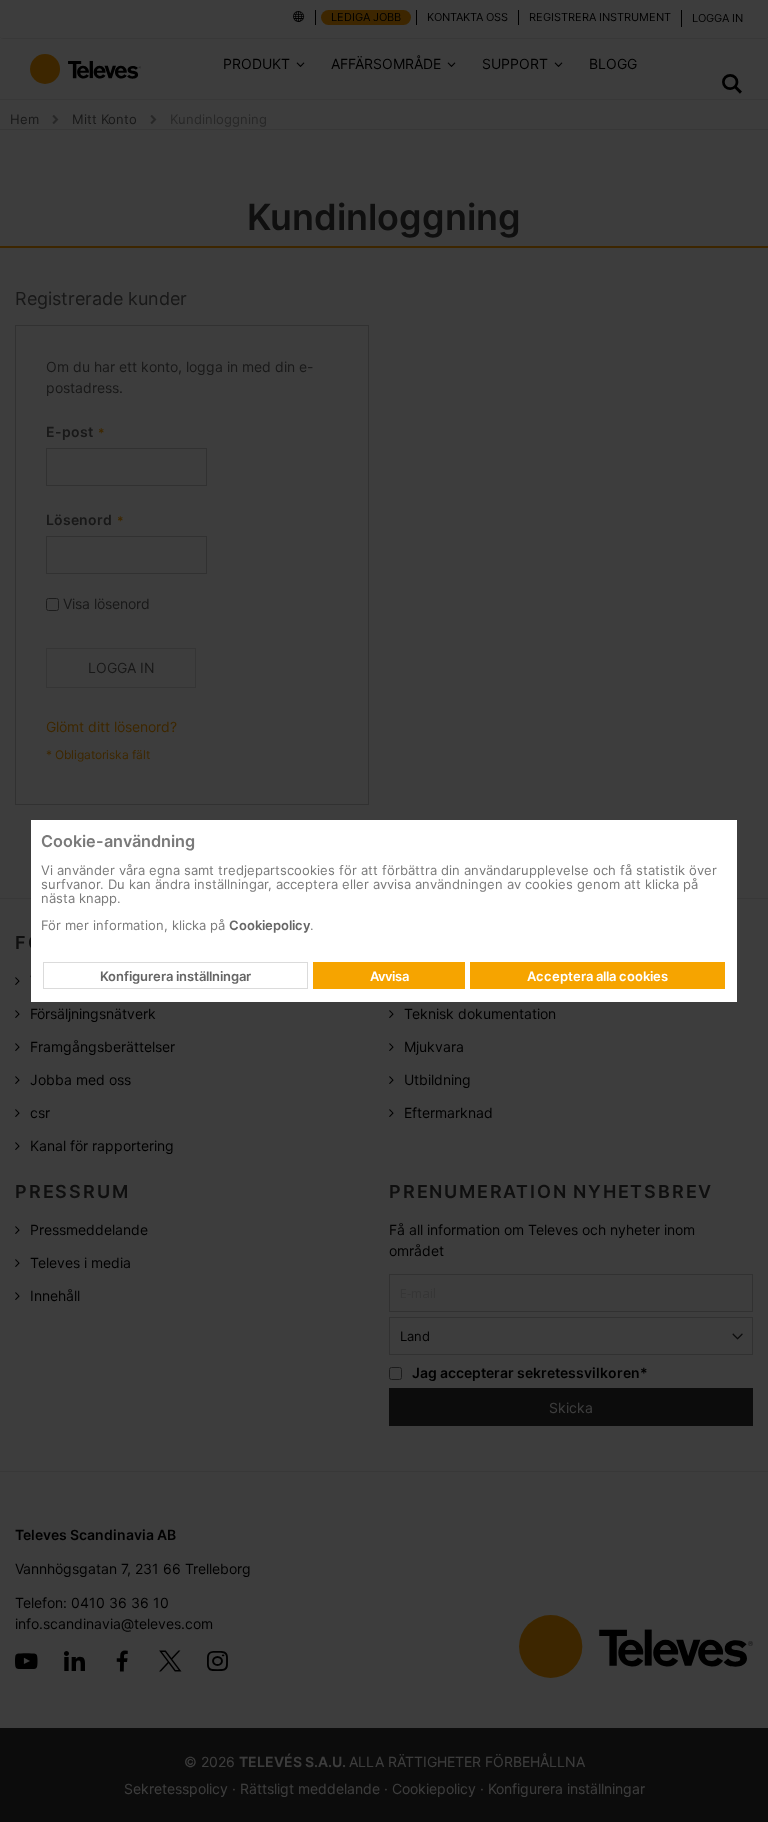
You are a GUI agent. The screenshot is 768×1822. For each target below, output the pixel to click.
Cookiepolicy (269, 925)
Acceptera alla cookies (597, 976)
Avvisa (389, 976)
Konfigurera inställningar (175, 976)
